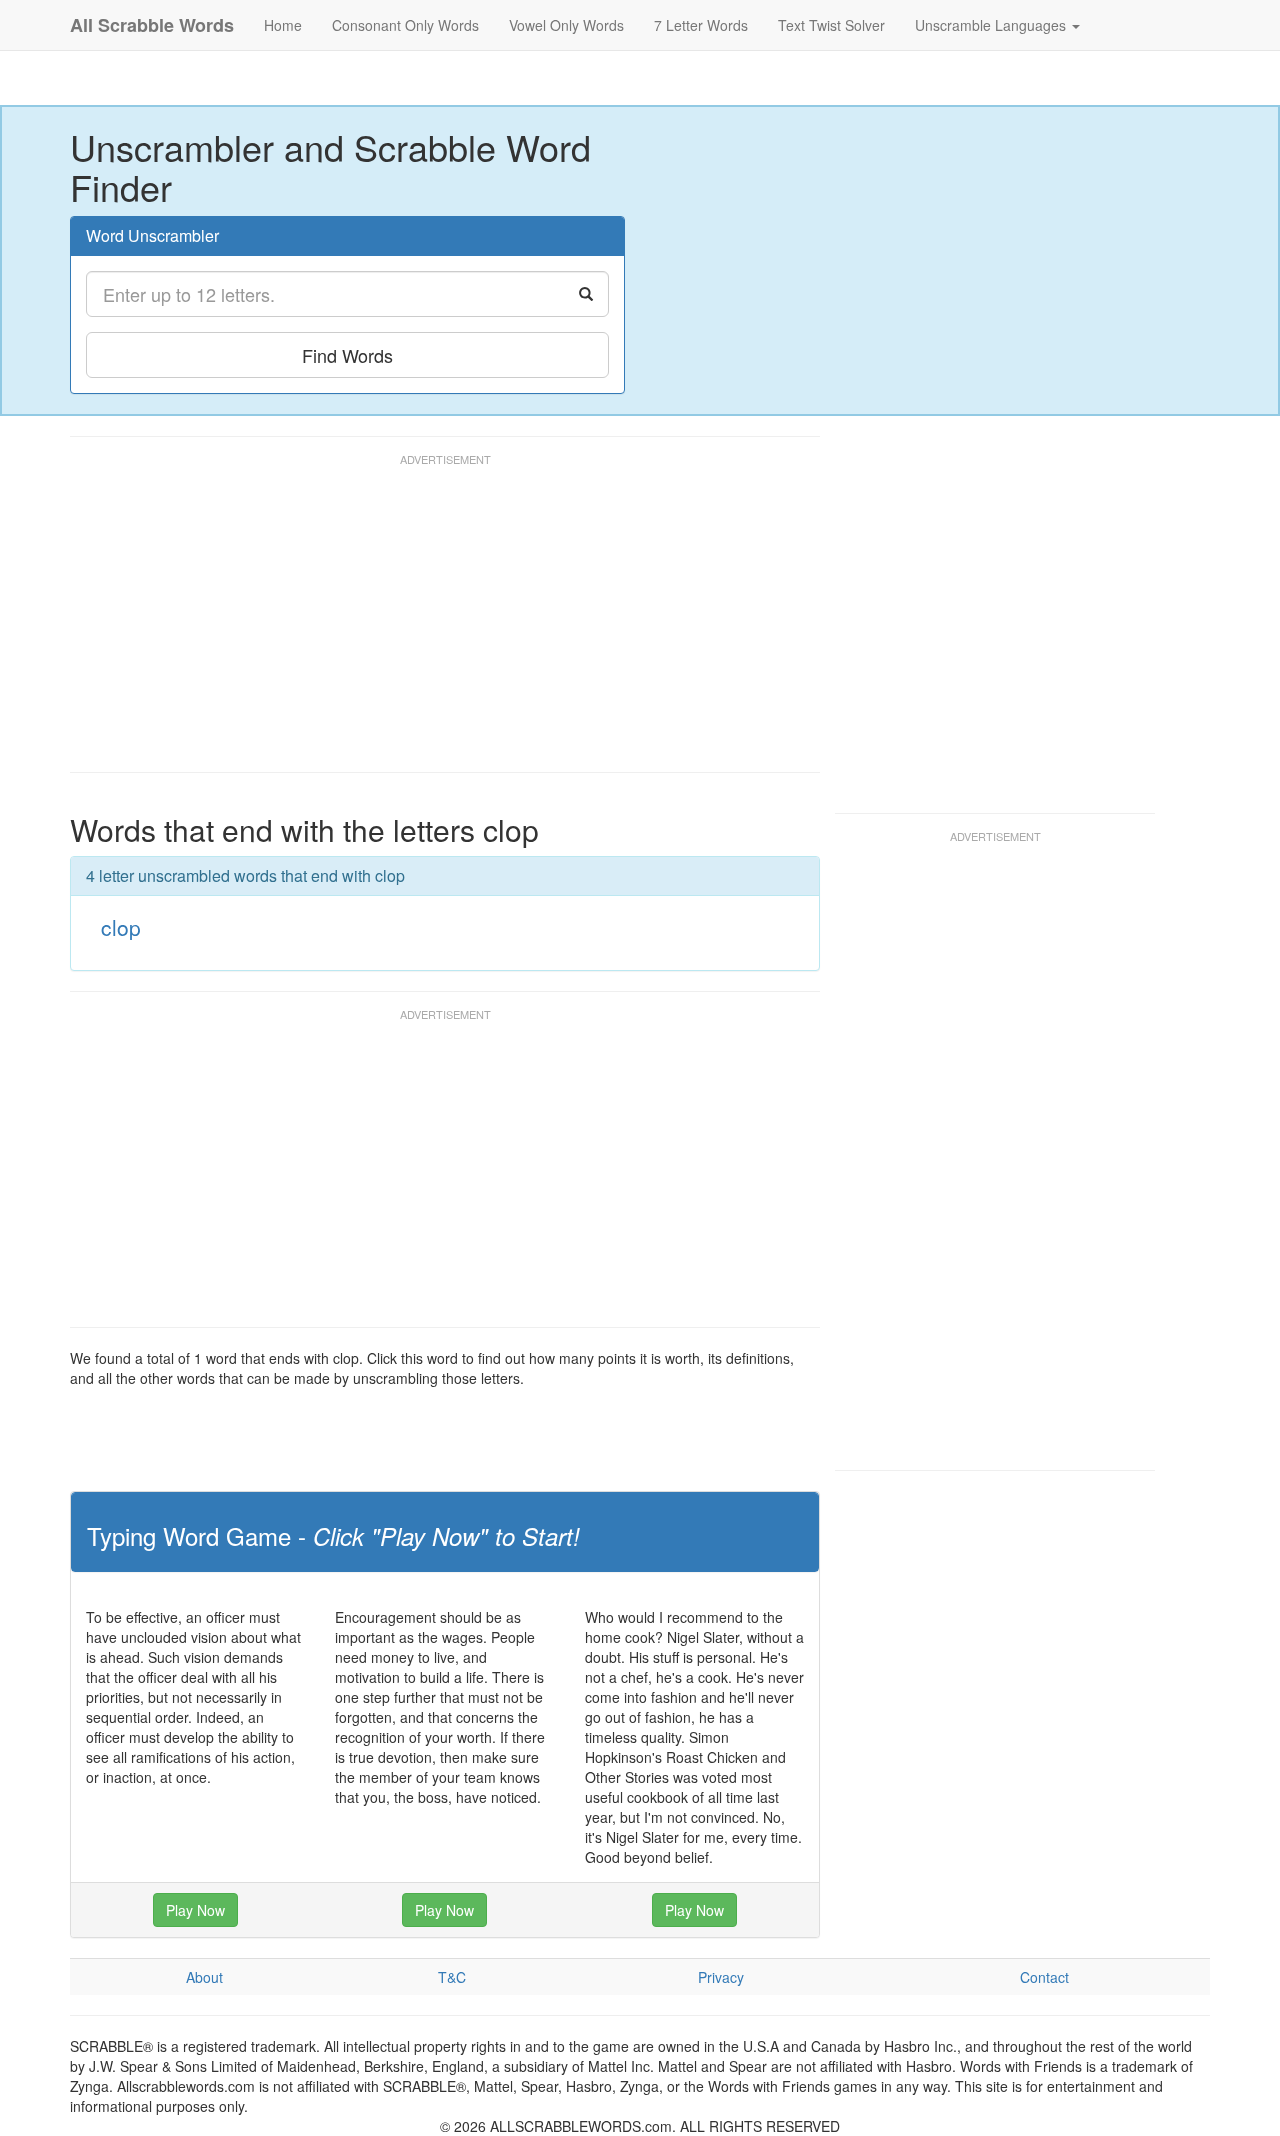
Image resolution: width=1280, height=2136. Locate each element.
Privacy (721, 1977)
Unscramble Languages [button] (992, 25)
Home (283, 25)
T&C (452, 1977)
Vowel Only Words (566, 25)
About (204, 1977)
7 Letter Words (701, 25)
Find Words (347, 355)
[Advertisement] (434, 622)
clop (121, 927)
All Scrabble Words (152, 25)
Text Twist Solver (831, 25)
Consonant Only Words (405, 25)
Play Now (195, 1910)
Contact (1044, 1977)
